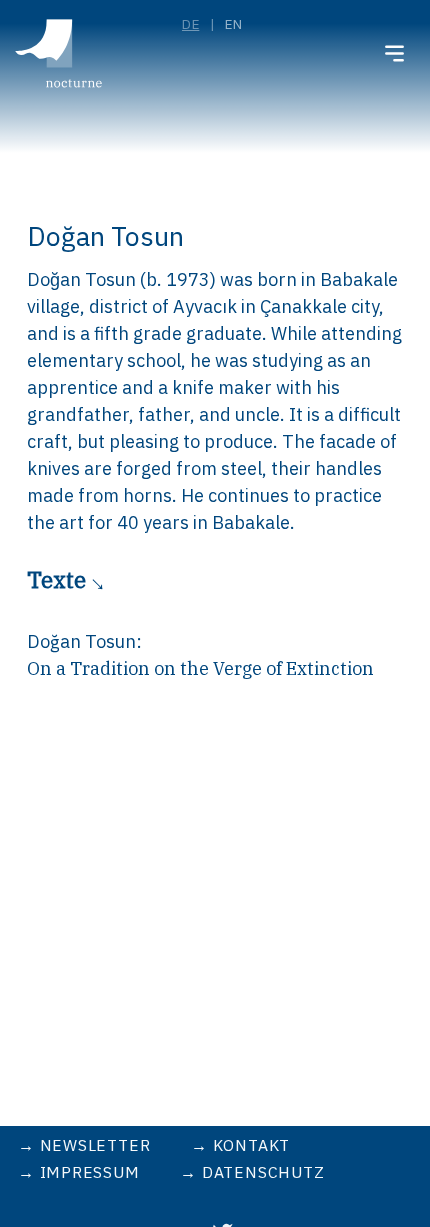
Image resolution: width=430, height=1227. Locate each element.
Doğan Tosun (81, 641)
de (190, 24)
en (233, 24)
